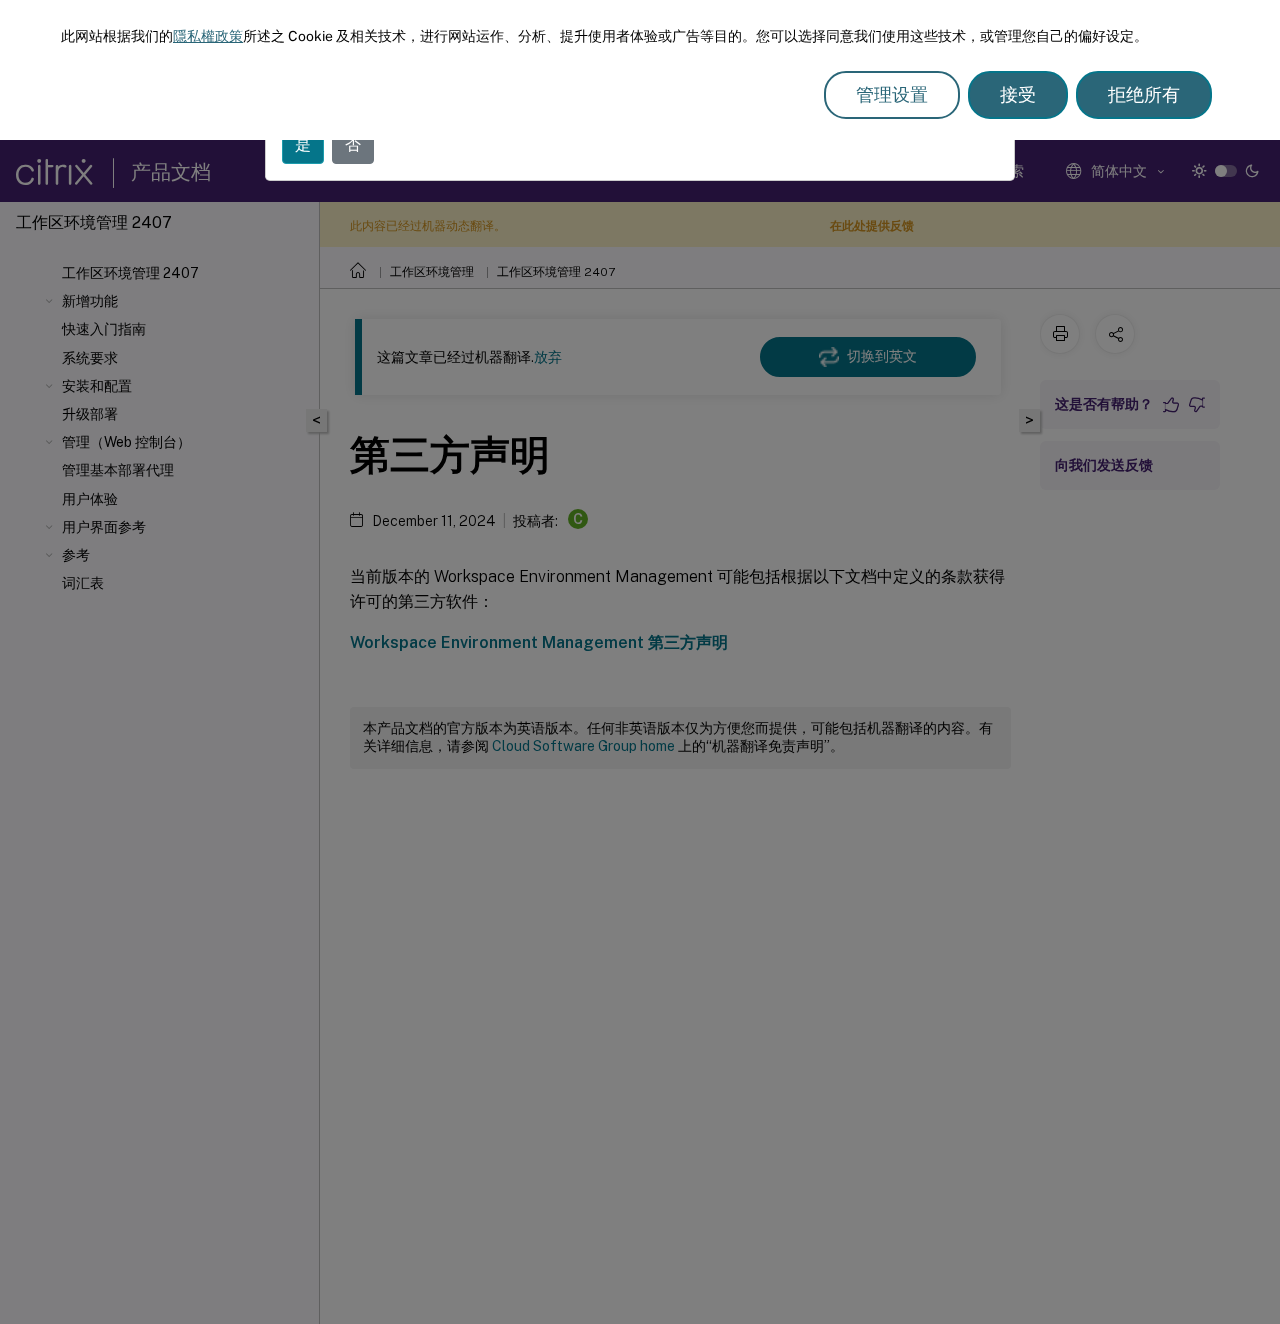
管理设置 (892, 94)
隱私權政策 (208, 36)
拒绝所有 (1144, 94)
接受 (1018, 94)
